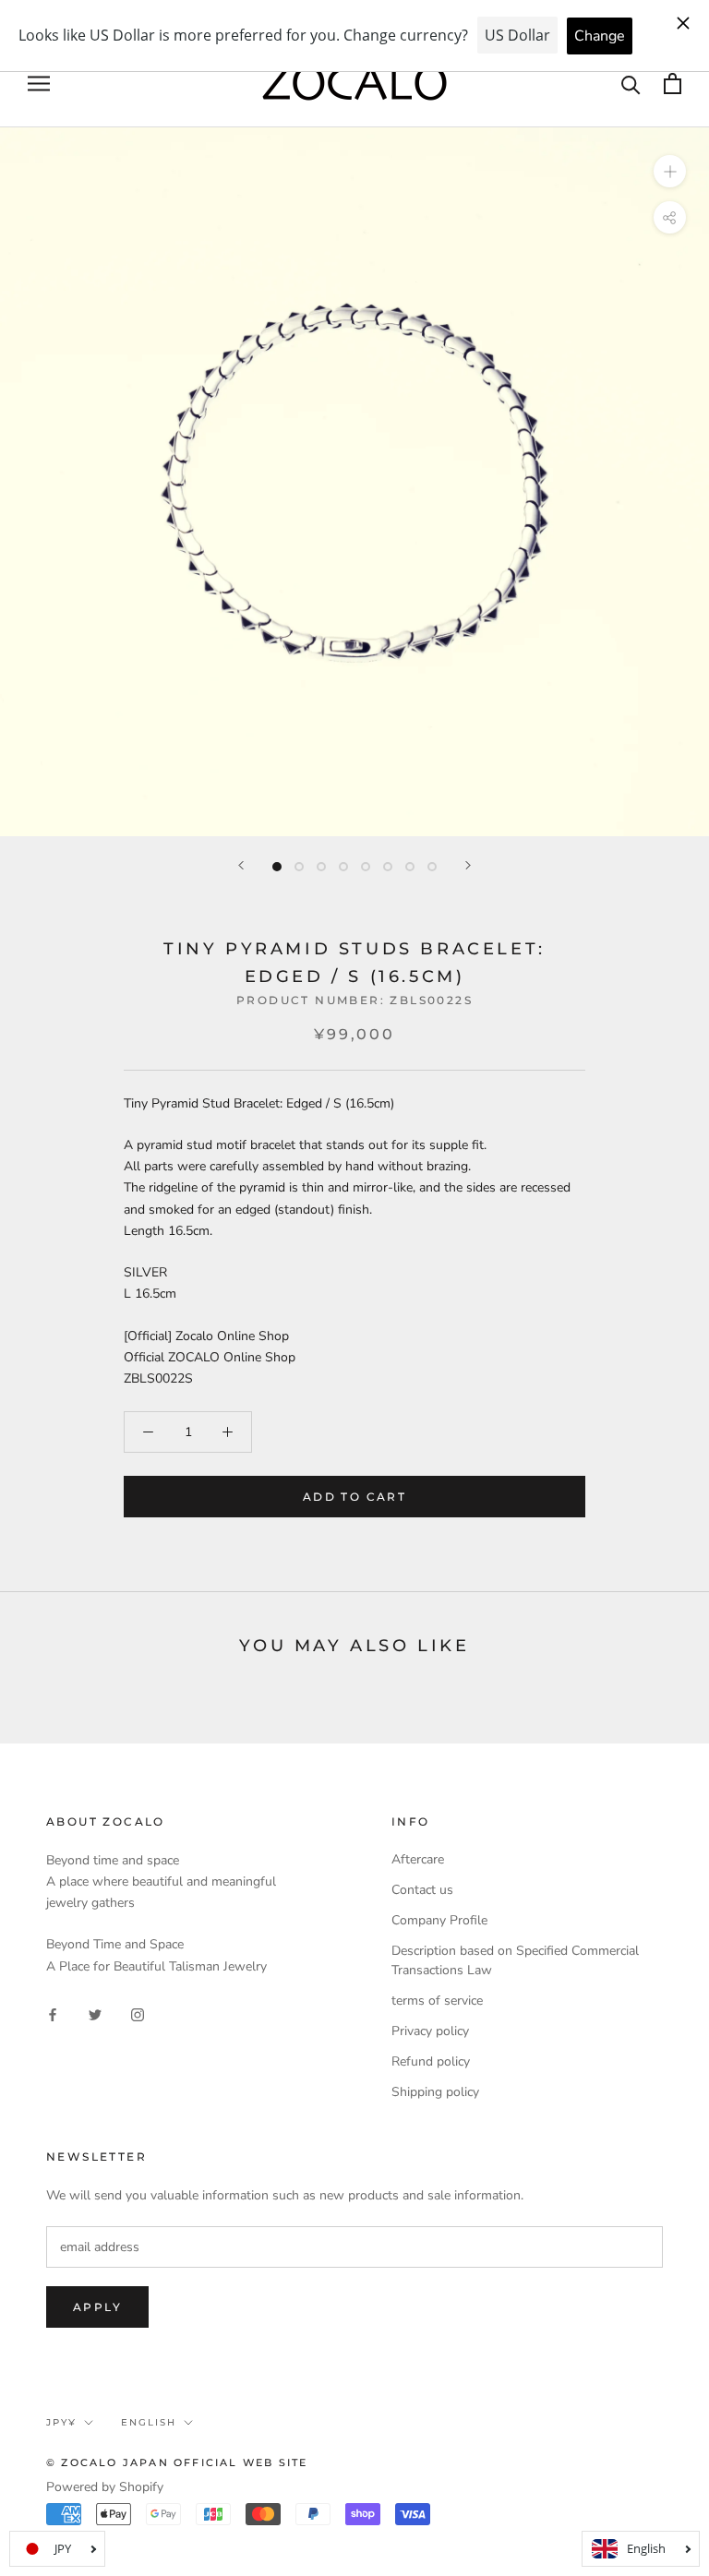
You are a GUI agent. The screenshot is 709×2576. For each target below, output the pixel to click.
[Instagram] (138, 2013)
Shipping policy (435, 2092)
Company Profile (439, 1920)
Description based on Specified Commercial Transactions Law (515, 1960)
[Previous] (241, 865)
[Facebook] (53, 2013)
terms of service (437, 2001)
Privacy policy (430, 2031)
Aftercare (418, 1859)
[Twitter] (95, 2013)
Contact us (422, 1890)
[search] (631, 84)
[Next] (468, 865)
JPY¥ (61, 2422)
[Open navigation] (39, 84)
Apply (97, 2307)
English (149, 2422)
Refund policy (431, 2061)
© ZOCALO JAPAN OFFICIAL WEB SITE (177, 2462)
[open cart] (673, 84)
